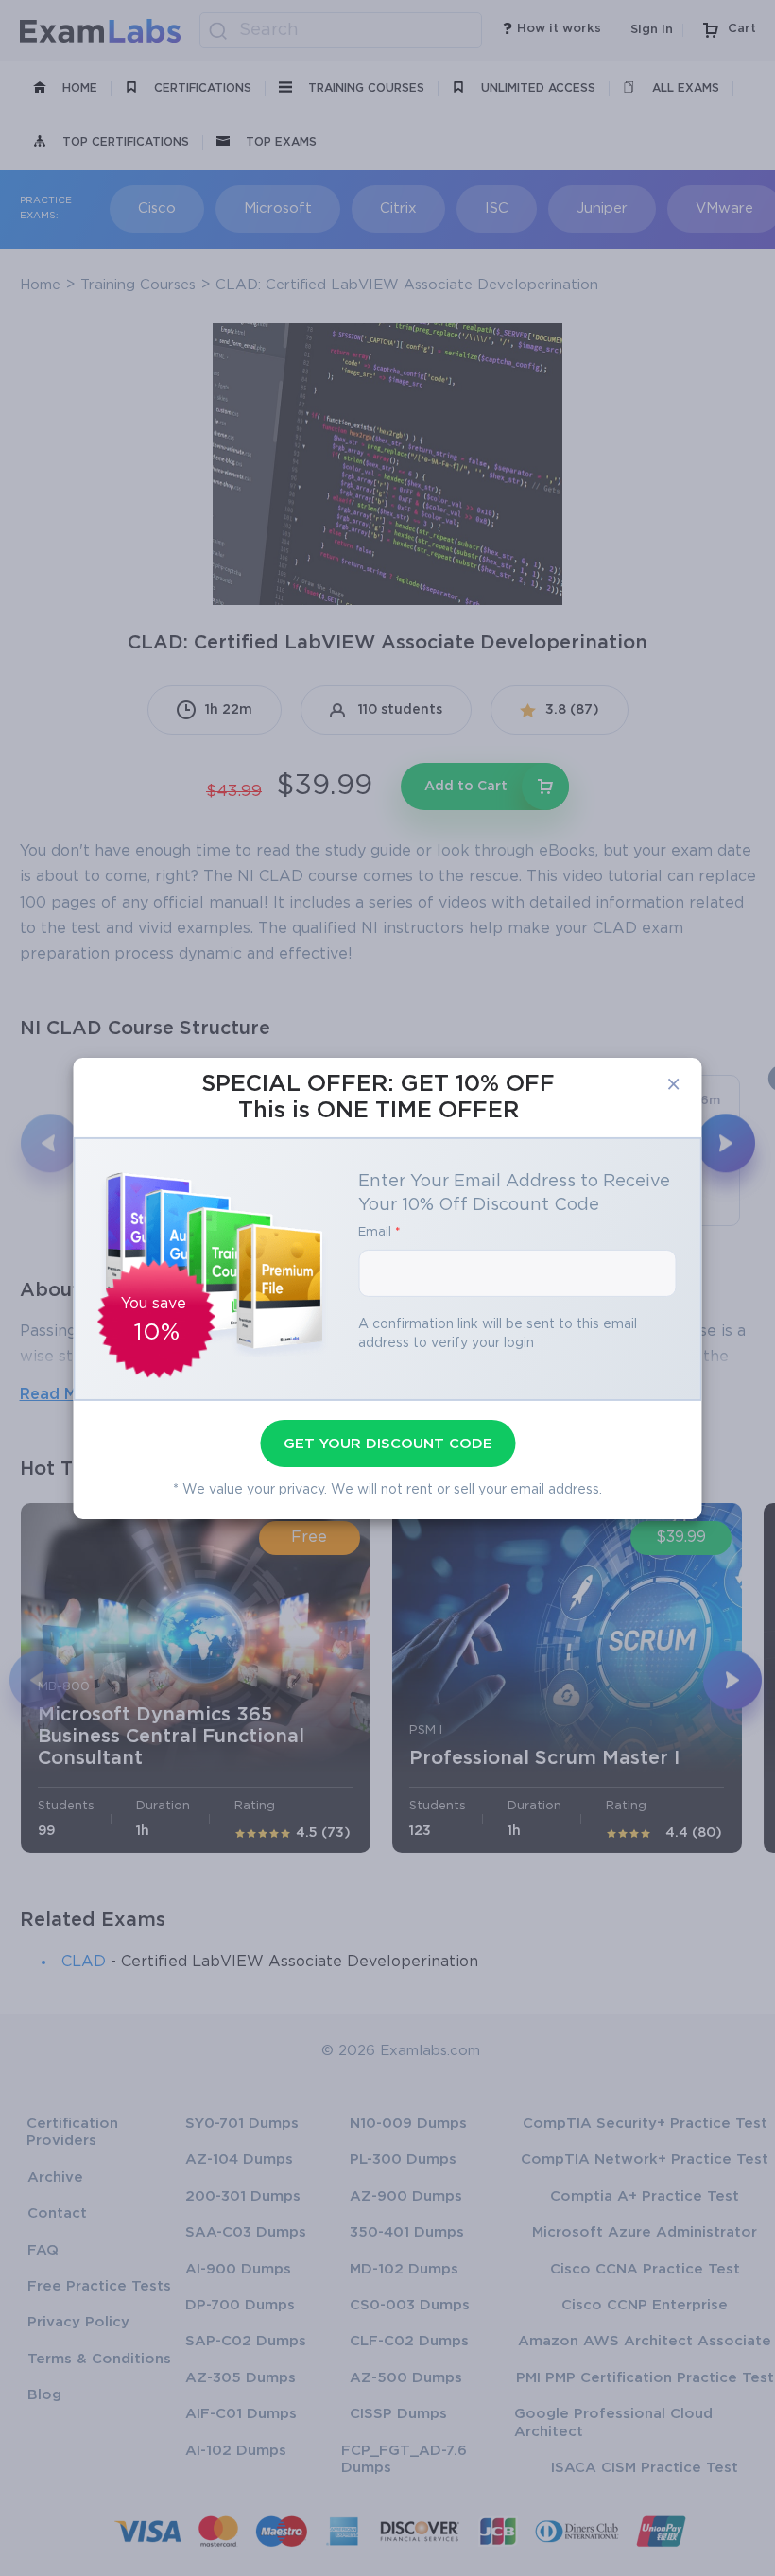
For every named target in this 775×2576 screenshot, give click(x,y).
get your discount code (388, 1444)
